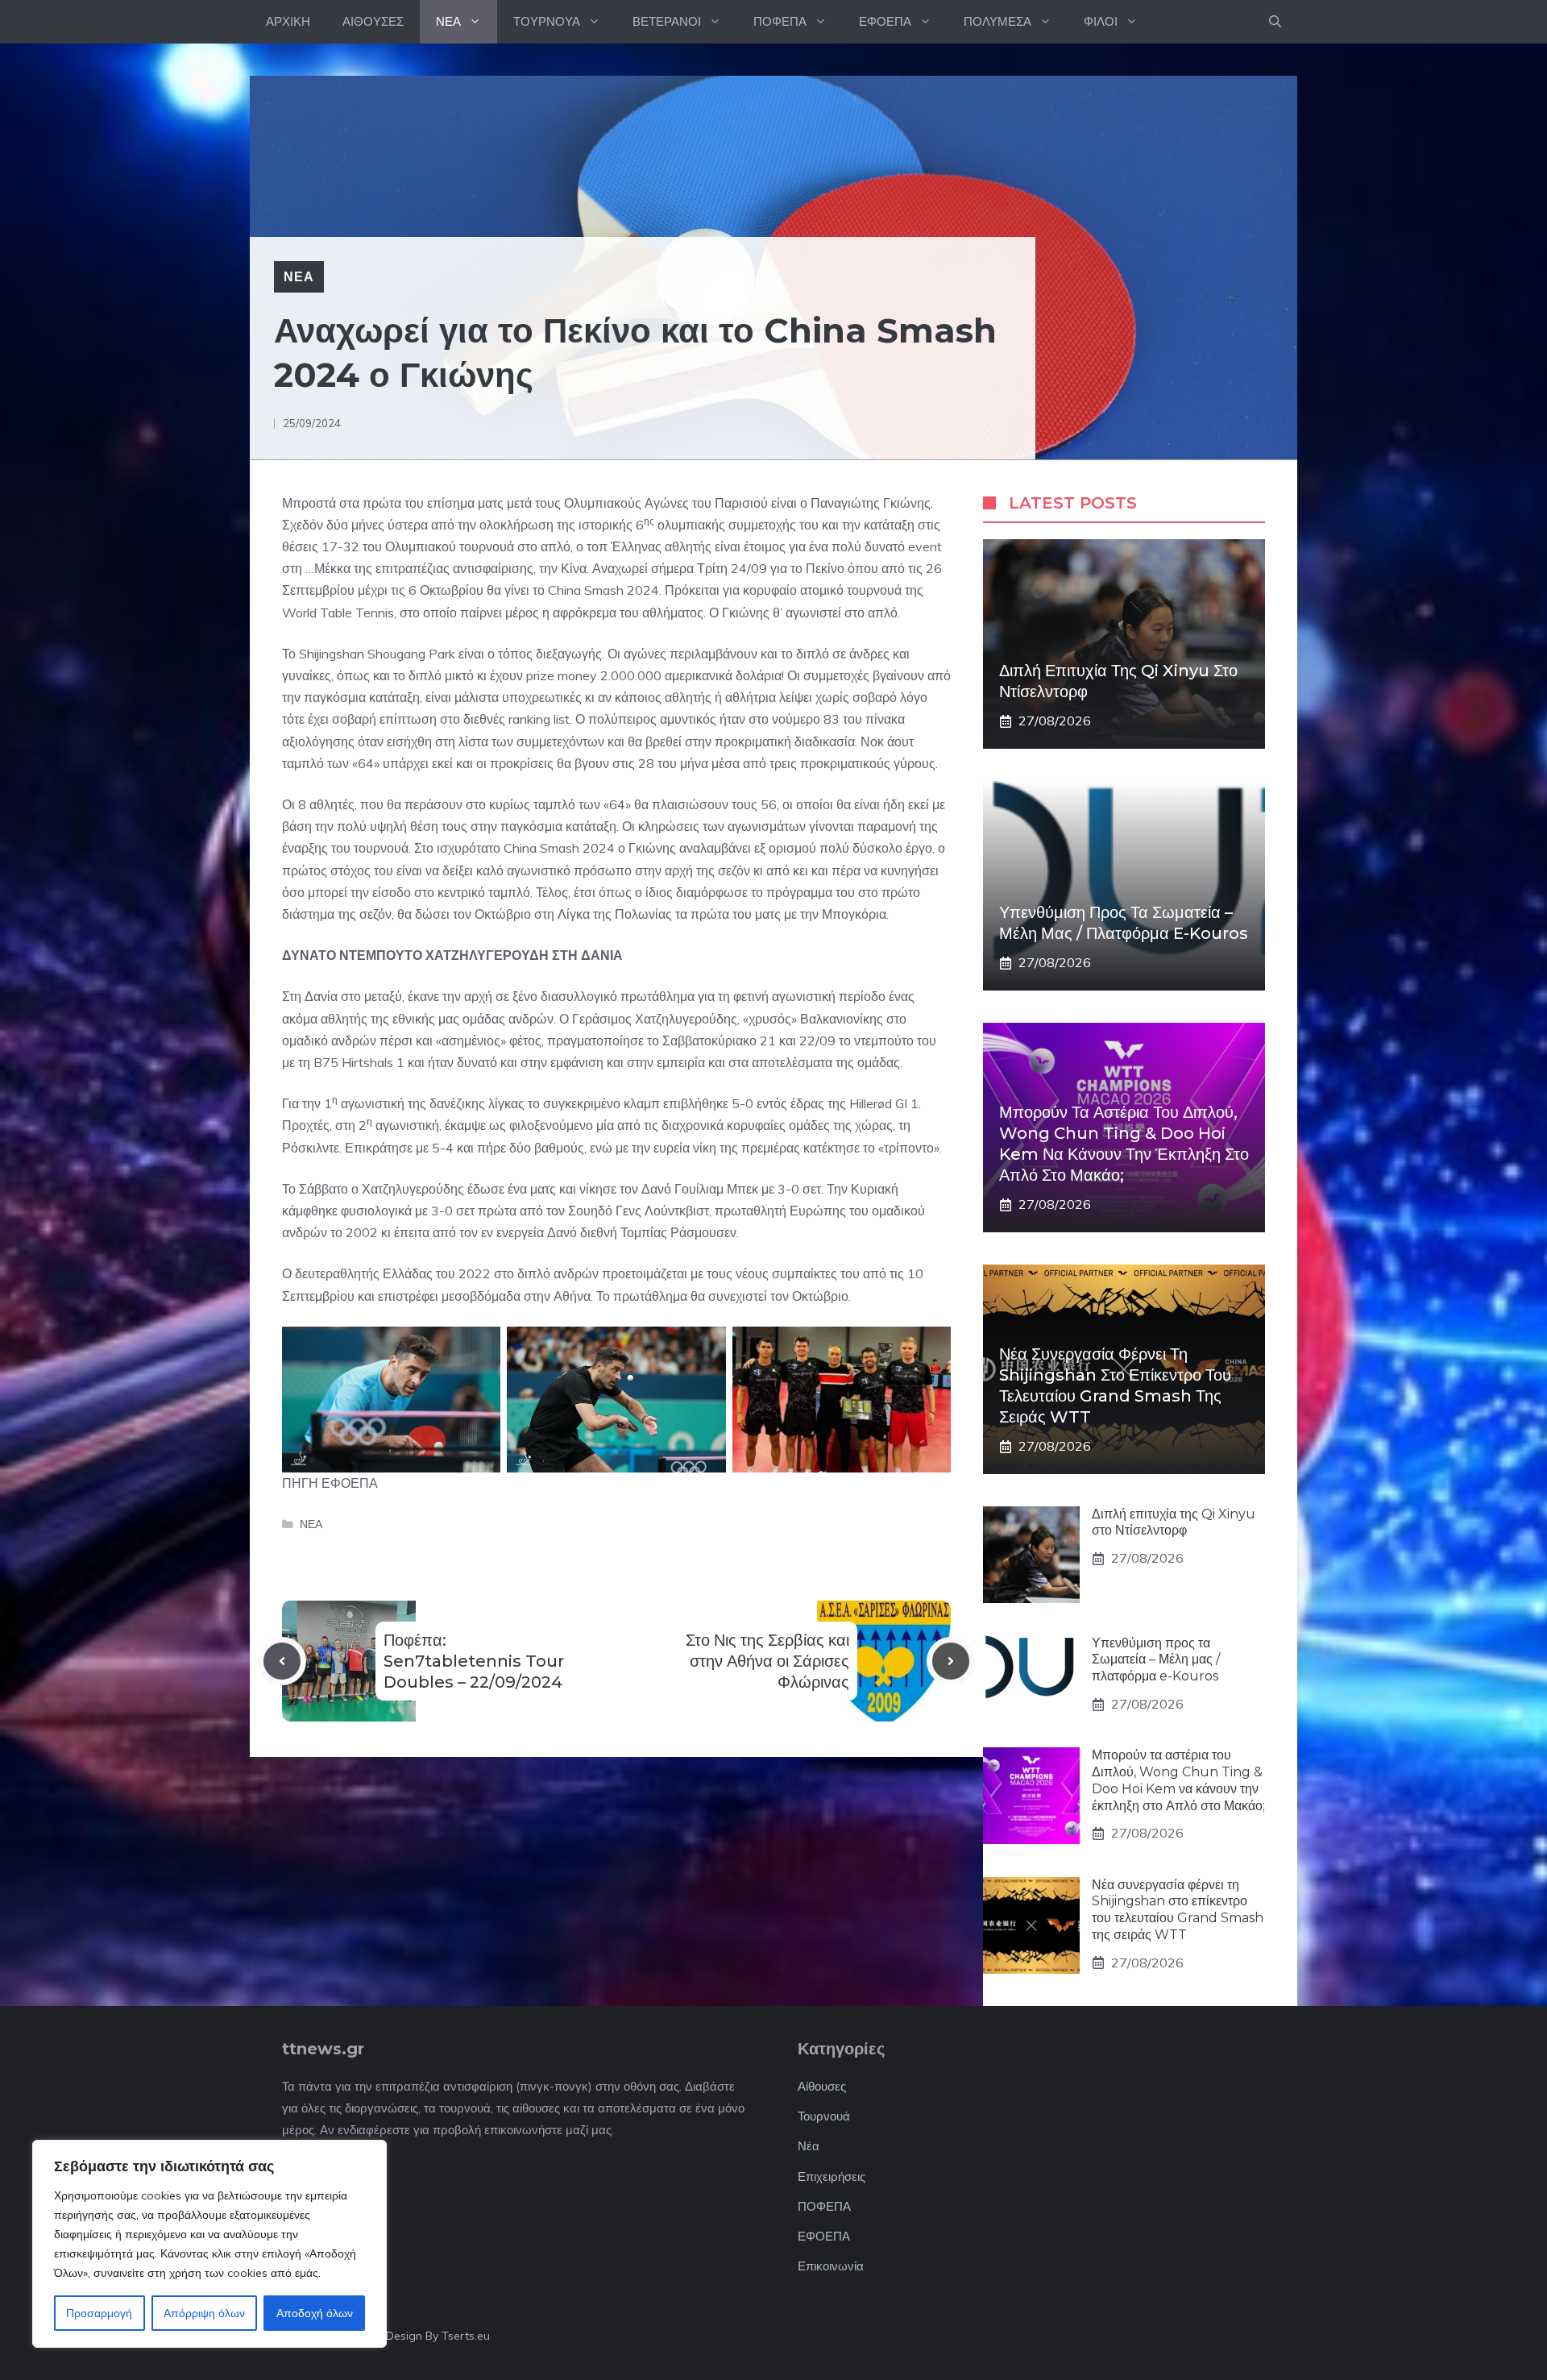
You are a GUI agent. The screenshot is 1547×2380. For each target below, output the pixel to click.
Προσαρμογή (99, 2313)
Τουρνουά (824, 2116)
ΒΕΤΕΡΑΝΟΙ (667, 21)
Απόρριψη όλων (204, 2313)
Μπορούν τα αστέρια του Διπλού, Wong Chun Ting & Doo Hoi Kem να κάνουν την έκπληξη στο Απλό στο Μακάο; (1178, 1780)
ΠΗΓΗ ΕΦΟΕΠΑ (330, 1483)
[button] (1275, 22)
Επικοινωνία (831, 2266)
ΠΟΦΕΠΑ (780, 21)
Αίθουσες (822, 2086)
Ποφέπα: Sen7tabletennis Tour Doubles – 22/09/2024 (474, 1661)
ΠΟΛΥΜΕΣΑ (997, 21)
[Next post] (951, 1661)
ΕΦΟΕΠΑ (885, 21)
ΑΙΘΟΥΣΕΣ (373, 21)
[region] (209, 2244)
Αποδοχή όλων (315, 2313)
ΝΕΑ (448, 21)
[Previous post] (282, 1661)
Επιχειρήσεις (832, 2176)
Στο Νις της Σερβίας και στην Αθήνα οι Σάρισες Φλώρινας (767, 1661)
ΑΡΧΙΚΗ (288, 21)
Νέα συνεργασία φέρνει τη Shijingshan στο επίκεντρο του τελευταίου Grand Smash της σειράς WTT (1178, 1910)
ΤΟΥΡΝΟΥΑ (547, 21)
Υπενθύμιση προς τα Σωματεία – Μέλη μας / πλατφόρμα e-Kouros (1156, 1660)
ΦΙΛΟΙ (1101, 21)
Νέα (809, 2146)
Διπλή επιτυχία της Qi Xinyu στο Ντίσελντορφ (1174, 1522)
